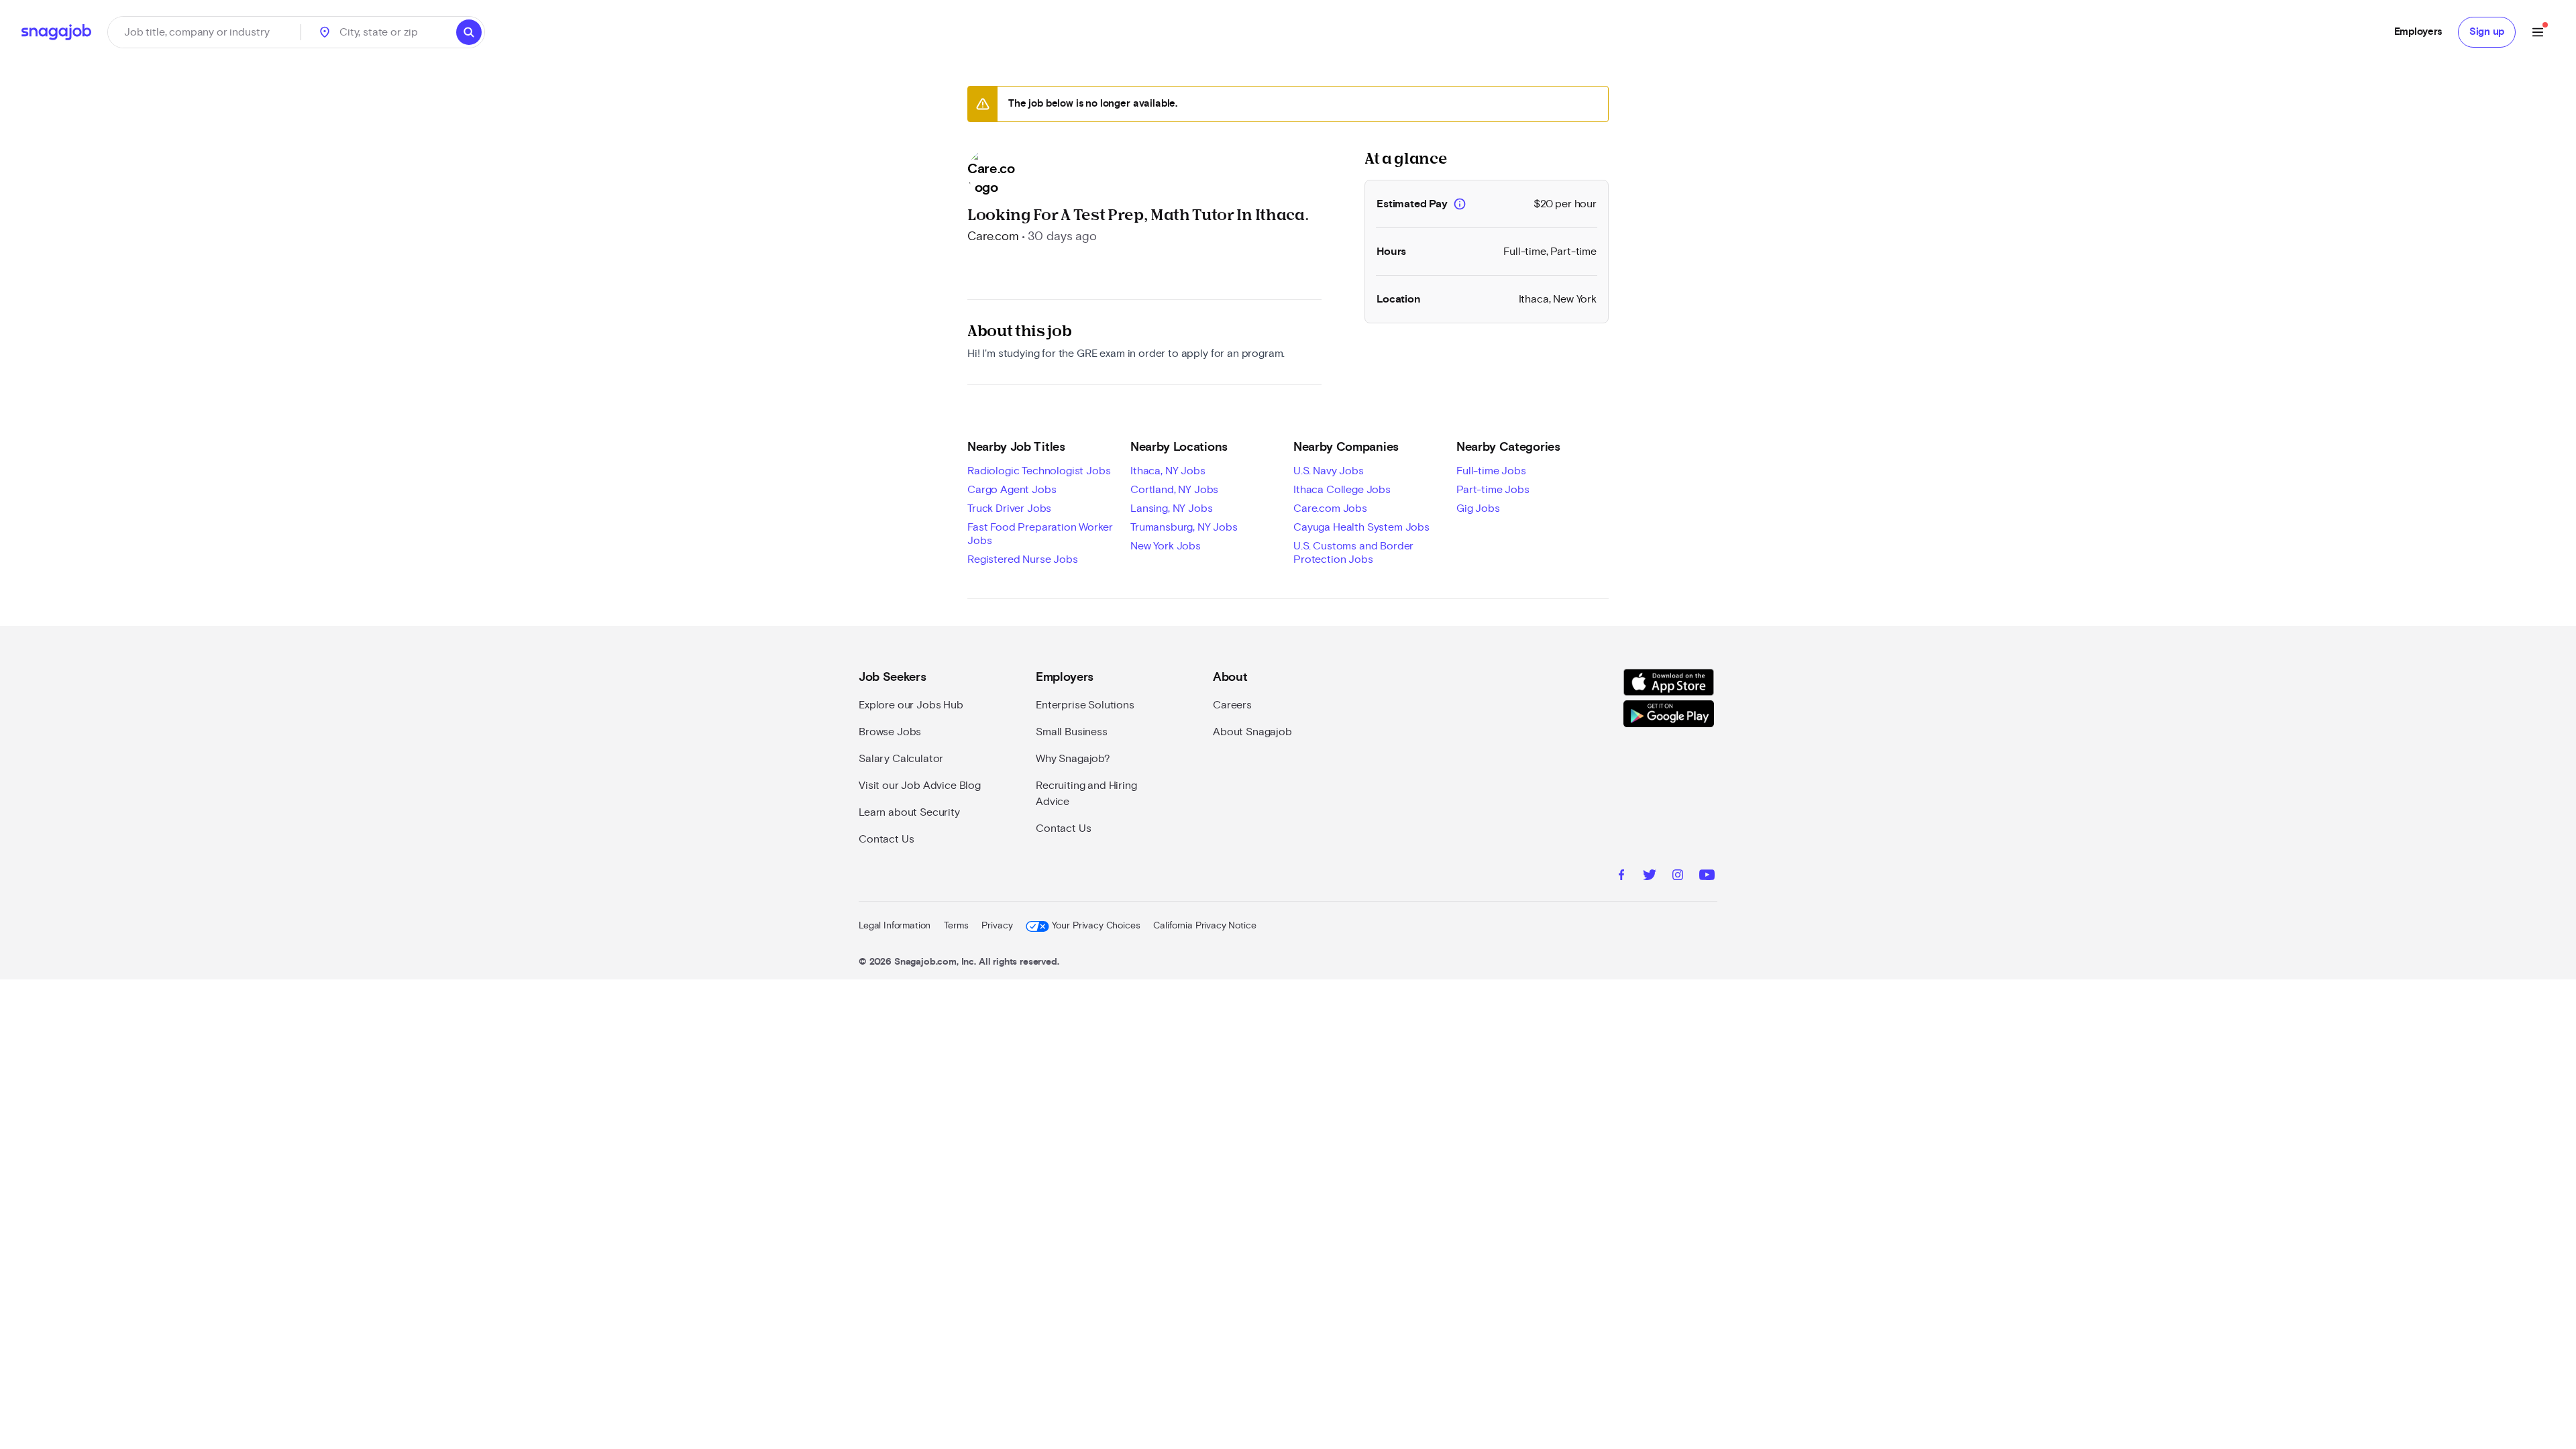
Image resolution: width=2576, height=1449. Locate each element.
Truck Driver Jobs (1009, 508)
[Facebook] (1621, 877)
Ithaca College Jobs (1342, 490)
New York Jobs (1166, 546)
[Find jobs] (469, 32)
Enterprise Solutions (1085, 705)
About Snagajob (1252, 732)
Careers (1232, 705)
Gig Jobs (1478, 508)
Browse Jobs (890, 732)
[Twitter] (1650, 877)
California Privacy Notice (1204, 926)
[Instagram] (1678, 877)
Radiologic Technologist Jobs (1039, 471)
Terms (956, 926)
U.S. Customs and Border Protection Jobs (1353, 553)
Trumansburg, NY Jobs (1184, 527)
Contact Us (886, 839)
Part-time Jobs (1493, 490)
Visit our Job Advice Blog (920, 786)
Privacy (997, 926)
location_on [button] (325, 32)
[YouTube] (1707, 877)
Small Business (1072, 732)
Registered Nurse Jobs (1023, 559)
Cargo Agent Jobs (1012, 490)
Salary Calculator (901, 759)
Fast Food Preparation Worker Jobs (1040, 534)
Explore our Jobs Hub (911, 705)
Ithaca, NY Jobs (1168, 471)
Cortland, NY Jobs (1174, 490)
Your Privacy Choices (1096, 926)
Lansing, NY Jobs (1171, 508)
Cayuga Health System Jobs (1361, 527)
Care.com (993, 237)
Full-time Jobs (1491, 471)
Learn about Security (909, 812)
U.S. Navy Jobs (1329, 471)
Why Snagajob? (1073, 759)
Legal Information (895, 926)
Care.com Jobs (1330, 508)
